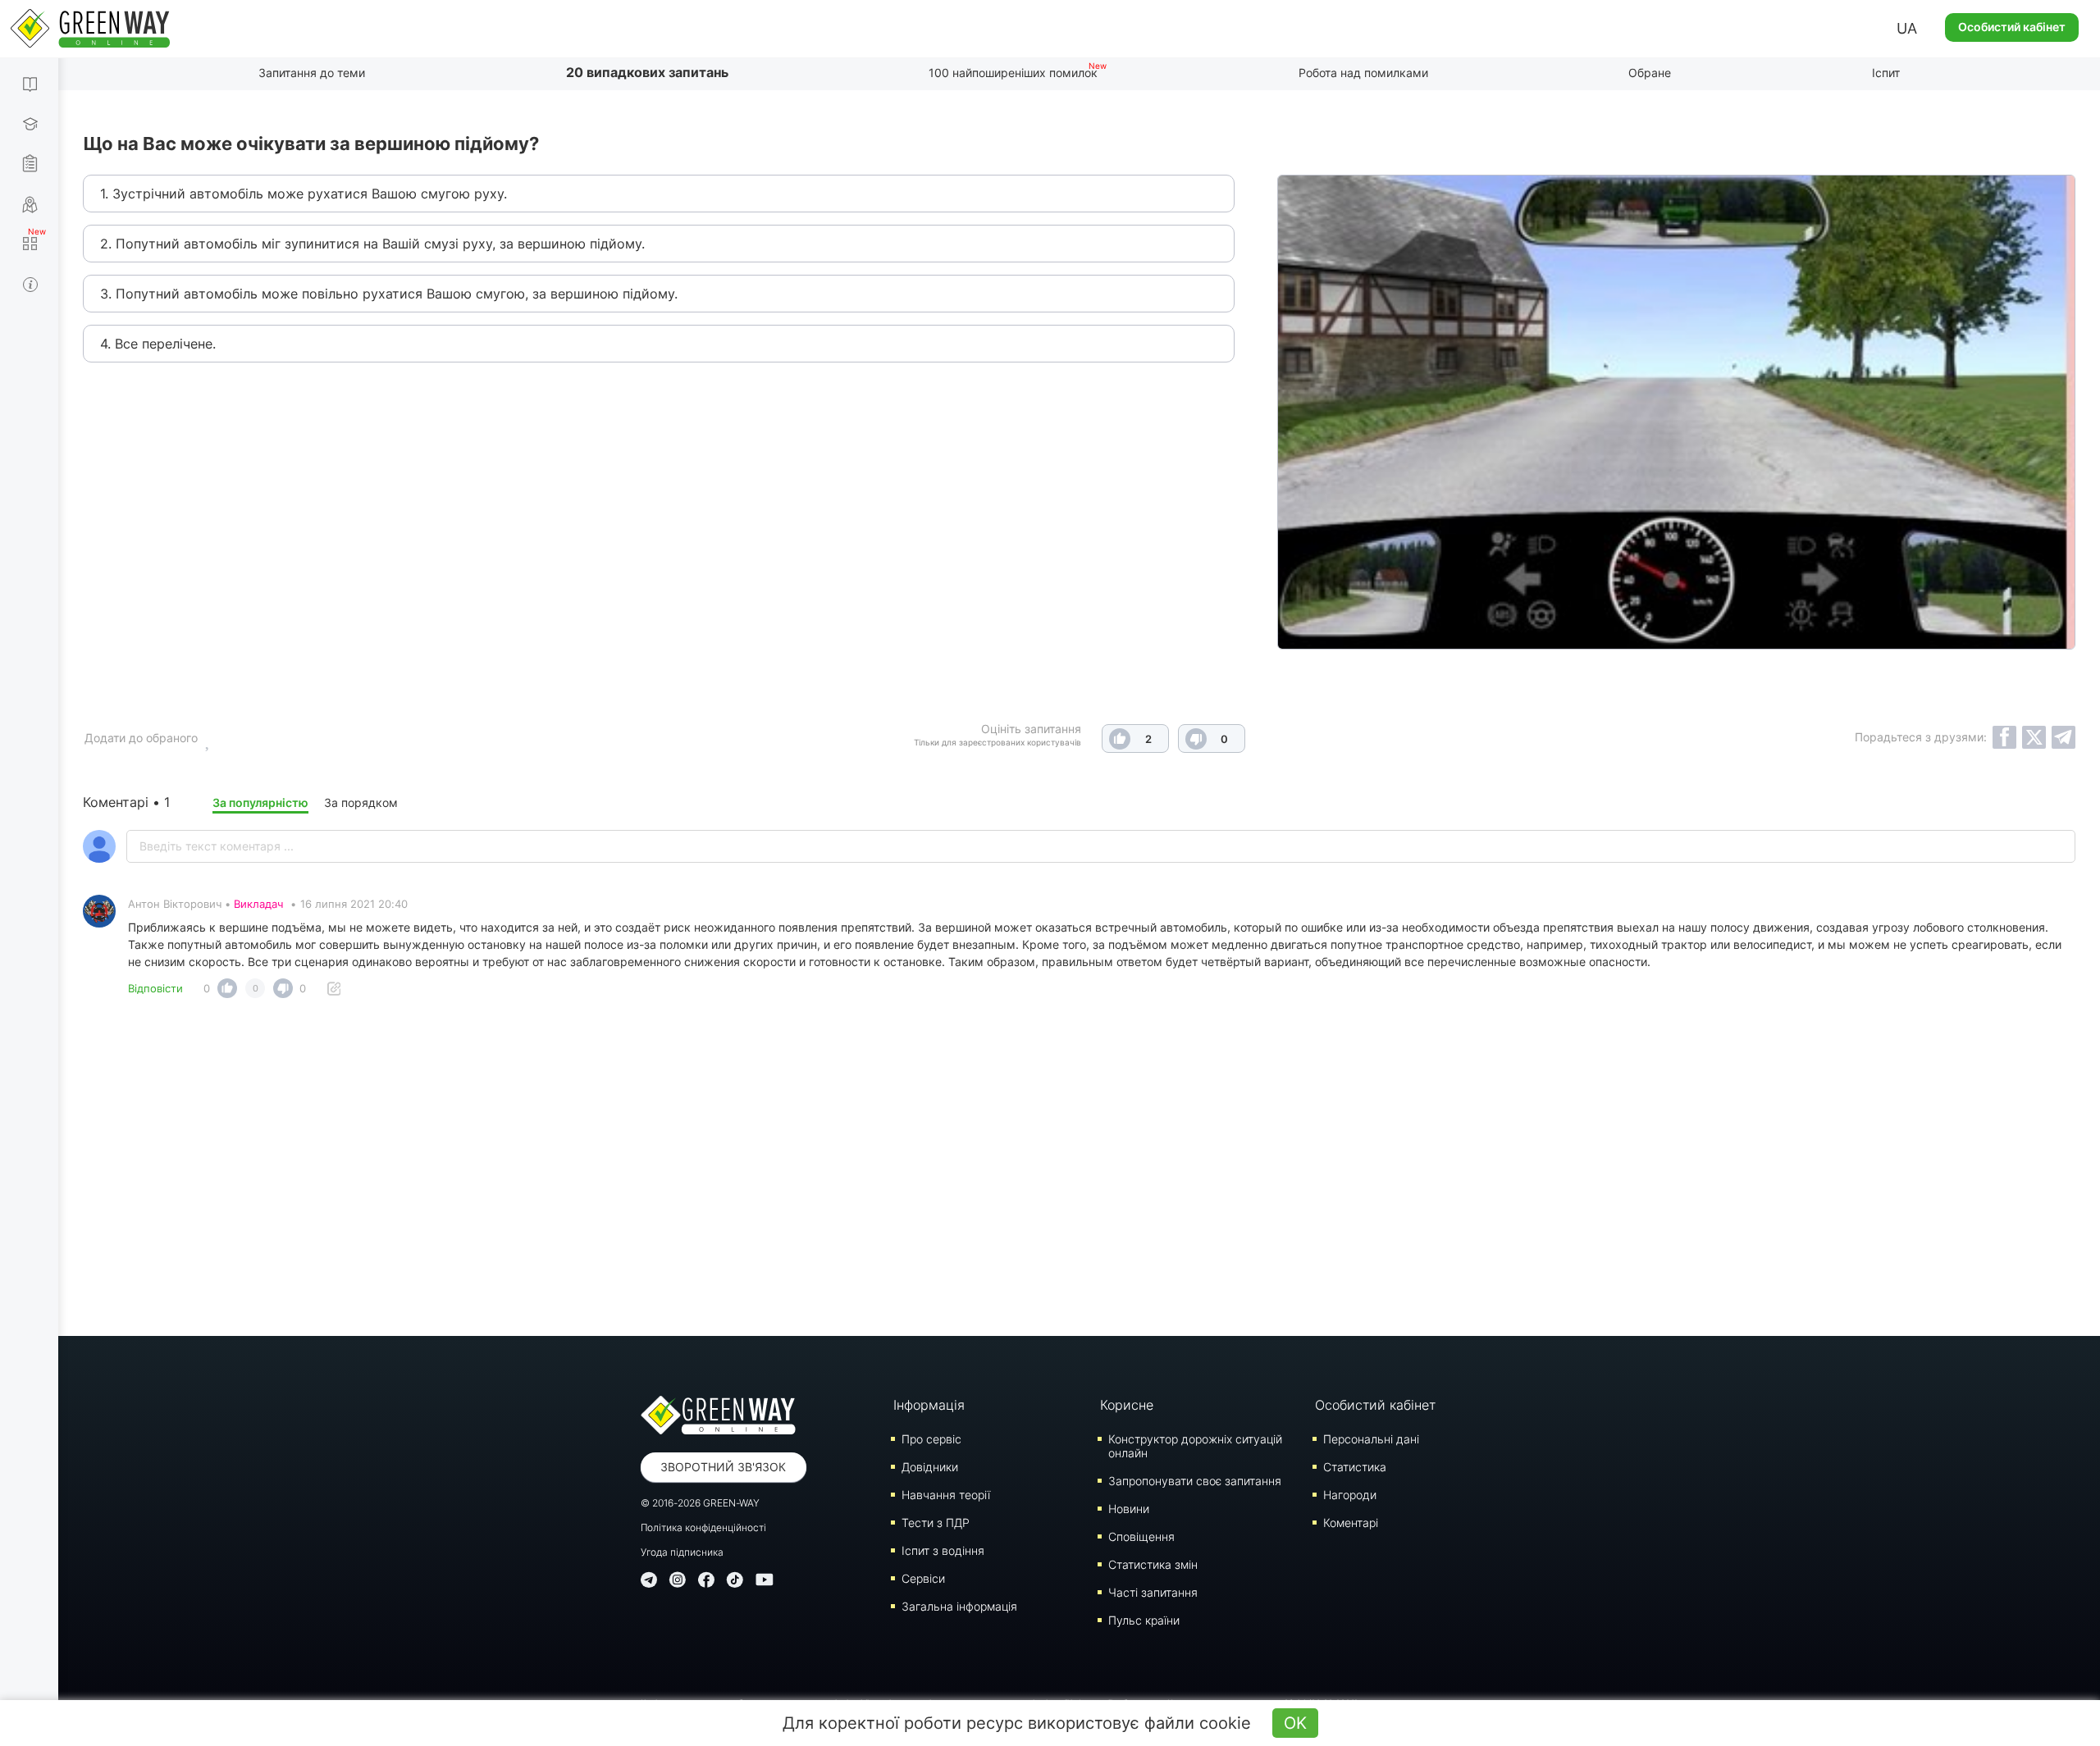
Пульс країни (1144, 1620)
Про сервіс (931, 1439)
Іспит (1886, 73)
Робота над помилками (1363, 73)
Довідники (930, 1467)
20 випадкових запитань (647, 72)
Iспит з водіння (943, 1550)
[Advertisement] (1080, 1172)
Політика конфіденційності (703, 1527)
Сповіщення (1141, 1536)
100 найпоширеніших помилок (1013, 73)
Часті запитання (1153, 1592)
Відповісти (155, 988)
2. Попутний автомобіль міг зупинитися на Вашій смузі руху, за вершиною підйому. (372, 244)
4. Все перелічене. (158, 344)
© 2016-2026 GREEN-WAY (700, 1503)
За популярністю (260, 802)
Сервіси (923, 1578)
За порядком (361, 802)
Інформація (929, 1405)
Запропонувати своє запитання (1195, 1481)
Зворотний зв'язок (723, 1467)
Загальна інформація (959, 1606)
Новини (1129, 1509)
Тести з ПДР (936, 1523)
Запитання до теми (312, 73)
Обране (1650, 73)
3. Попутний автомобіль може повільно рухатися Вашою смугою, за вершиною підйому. (389, 294)
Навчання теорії (946, 1495)
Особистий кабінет (2012, 27)
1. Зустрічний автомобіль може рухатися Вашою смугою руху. (304, 194)
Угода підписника (682, 1552)
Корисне (1127, 1405)
